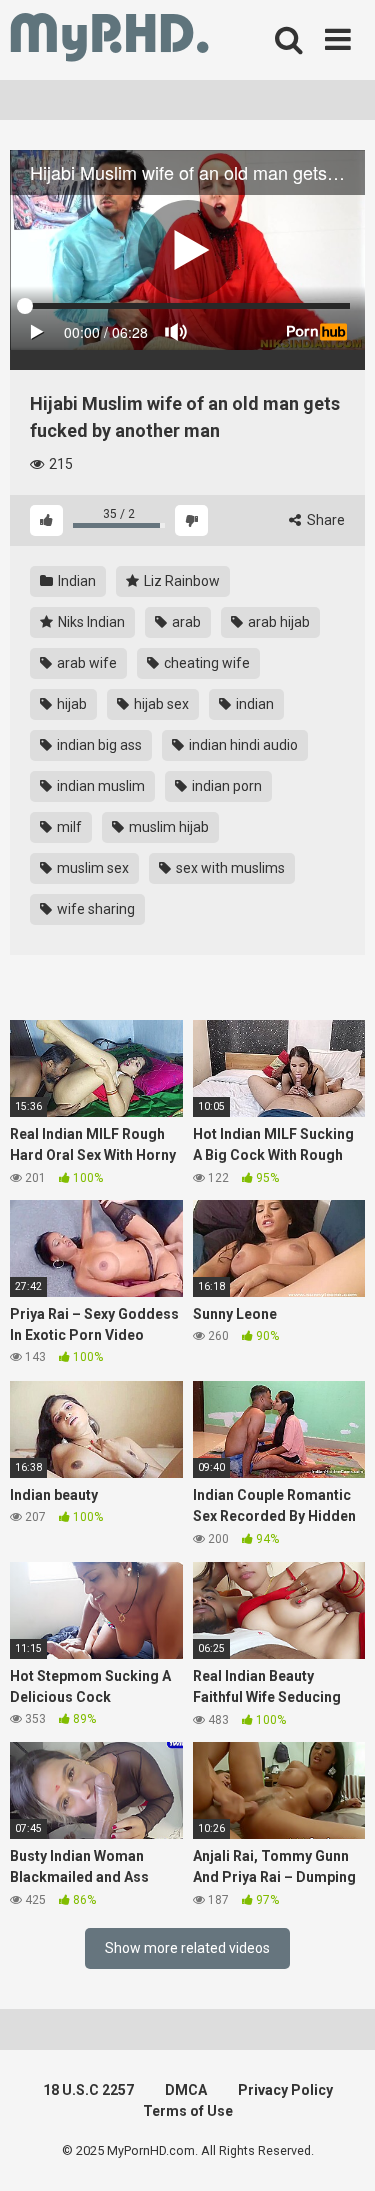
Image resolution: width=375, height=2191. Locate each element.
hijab (70, 704)
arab (185, 622)
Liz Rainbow (180, 581)
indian (253, 704)
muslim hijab (167, 827)
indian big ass (98, 745)
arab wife (85, 663)
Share (324, 520)
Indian (75, 581)
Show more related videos (187, 1948)
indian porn (225, 786)
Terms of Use (188, 2111)
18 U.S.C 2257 (88, 2090)
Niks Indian (90, 622)
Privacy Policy (285, 2090)
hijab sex (160, 704)
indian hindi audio (242, 745)
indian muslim (99, 786)
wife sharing (94, 909)
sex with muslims (229, 868)
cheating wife (205, 663)
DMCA (186, 2090)
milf (68, 827)
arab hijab (277, 622)
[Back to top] (338, 2150)
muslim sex (91, 868)
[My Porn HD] (109, 40)
